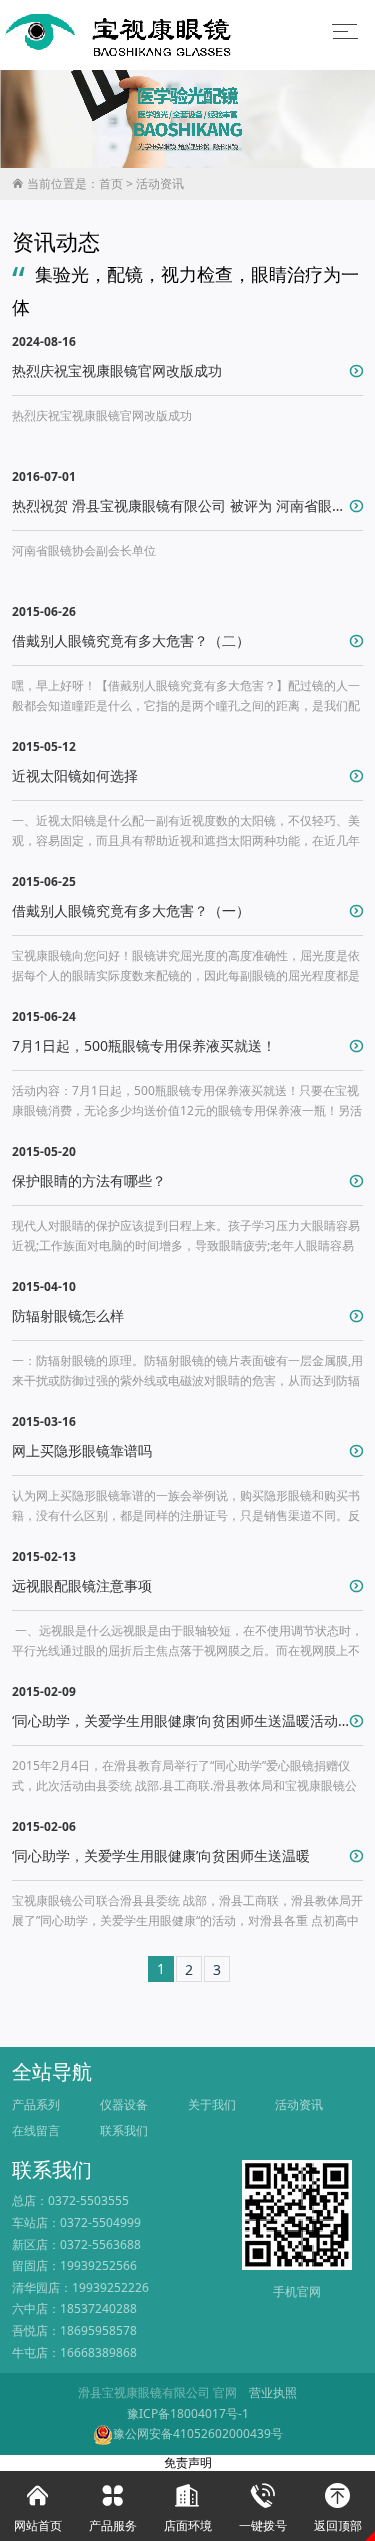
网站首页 (38, 2508)
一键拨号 (263, 2508)
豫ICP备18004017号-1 (188, 2413)
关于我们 (212, 2104)
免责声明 (188, 2462)
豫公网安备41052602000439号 (198, 2433)
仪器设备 (124, 2104)
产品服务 (113, 2508)
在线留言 (36, 2130)
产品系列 (36, 2104)
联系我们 (124, 2130)
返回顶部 (338, 2508)
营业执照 (273, 2392)
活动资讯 (160, 183)
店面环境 (188, 2508)
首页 (111, 183)
